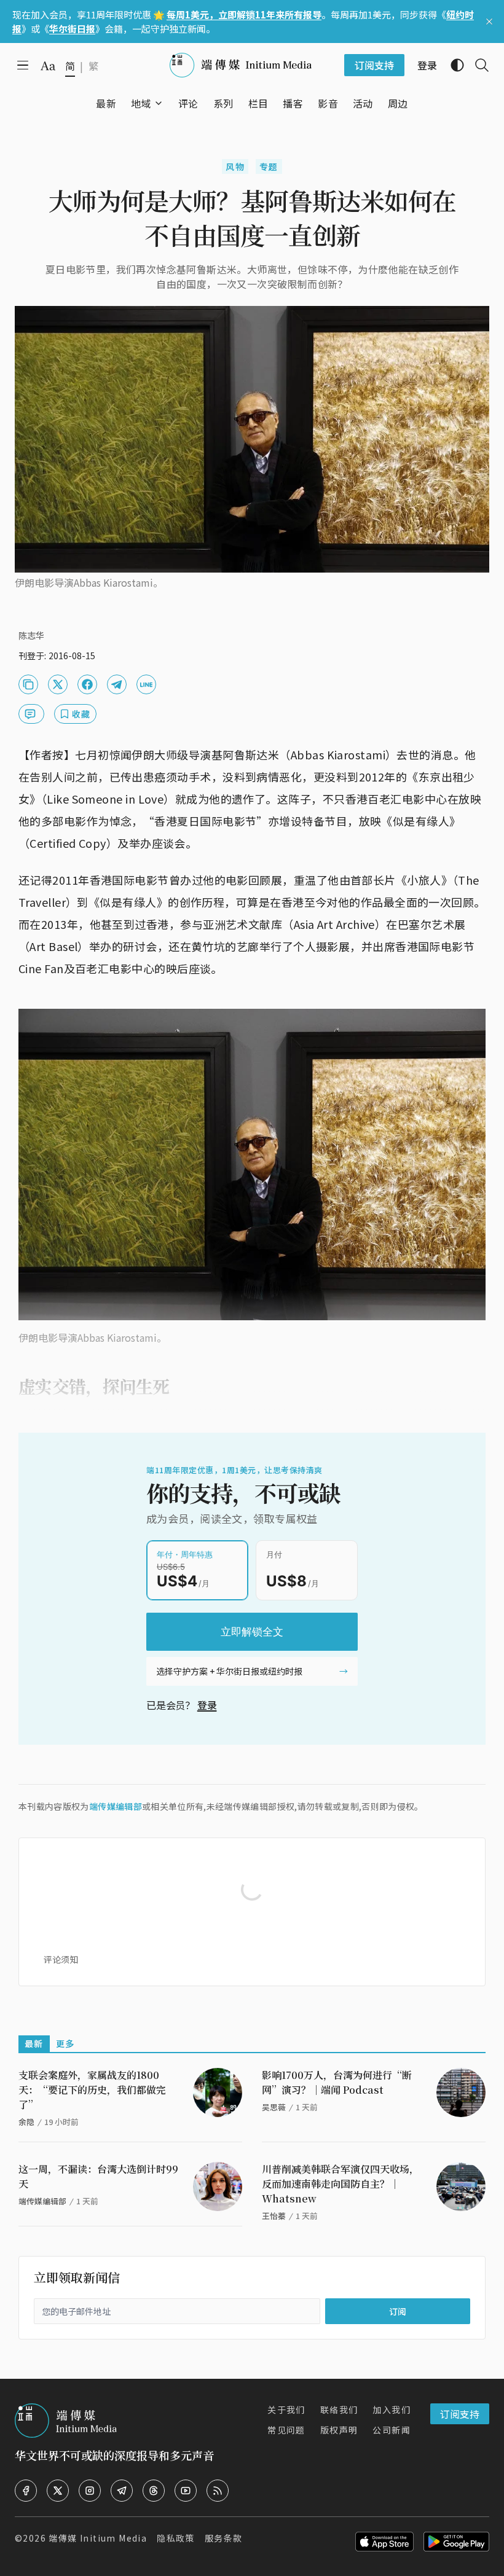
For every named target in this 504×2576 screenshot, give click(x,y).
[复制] (28, 684)
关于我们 (286, 2410)
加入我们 (392, 2410)
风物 (235, 166)
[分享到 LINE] (146, 684)
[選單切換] (159, 103)
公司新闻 (392, 2430)
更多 (65, 2043)
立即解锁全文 (252, 1632)
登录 (207, 1705)
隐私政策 (176, 2538)
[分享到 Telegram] (117, 684)
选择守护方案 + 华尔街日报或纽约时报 (229, 1671)
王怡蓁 (274, 2216)
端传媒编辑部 (116, 1806)
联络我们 (339, 2410)
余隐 (26, 2122)
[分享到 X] (58, 684)
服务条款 (224, 2538)
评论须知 (61, 1959)
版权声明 (339, 2430)
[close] (489, 22)
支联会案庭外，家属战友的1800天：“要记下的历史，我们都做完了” (92, 2090)
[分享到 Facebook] (87, 684)
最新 (34, 2043)
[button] (141, 103)
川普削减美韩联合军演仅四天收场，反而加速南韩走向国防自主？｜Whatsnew (341, 2184)
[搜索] (477, 65)
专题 (269, 166)
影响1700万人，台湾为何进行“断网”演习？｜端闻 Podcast (337, 2082)
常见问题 (286, 2430)
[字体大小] (48, 66)
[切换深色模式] (452, 65)
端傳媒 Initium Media (98, 2538)
